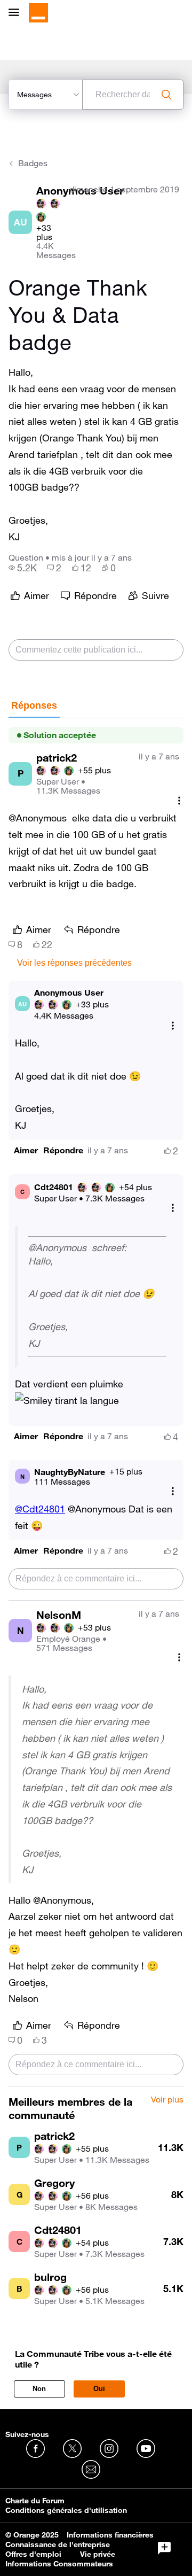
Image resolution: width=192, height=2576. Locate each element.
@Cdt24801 (40, 1509)
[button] (26, 1150)
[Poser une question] (164, 2548)
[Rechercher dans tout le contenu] (166, 95)
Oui (99, 2389)
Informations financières (110, 2535)
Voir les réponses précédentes (74, 963)
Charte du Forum (35, 2501)
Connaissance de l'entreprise (58, 2544)
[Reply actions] (173, 1025)
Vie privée (98, 2554)
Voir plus (167, 2100)
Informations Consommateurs (59, 2564)
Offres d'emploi (33, 2554)
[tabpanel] (96, 1402)
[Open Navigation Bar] (17, 13)
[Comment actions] (179, 800)
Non (39, 2389)
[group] (23, 568)
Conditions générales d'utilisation (66, 2510)
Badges (33, 163)
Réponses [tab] (34, 705)
